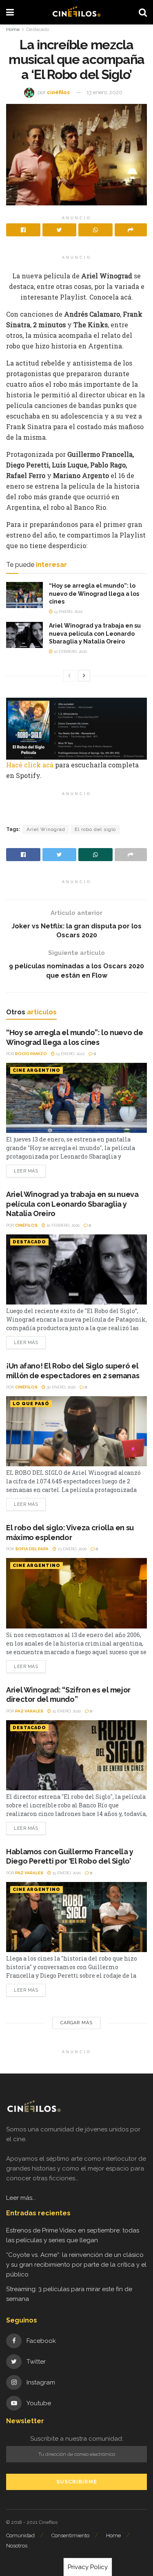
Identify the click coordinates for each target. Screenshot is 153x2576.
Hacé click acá (31, 765)
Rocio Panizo (31, 1054)
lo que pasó (31, 1404)
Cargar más (76, 2023)
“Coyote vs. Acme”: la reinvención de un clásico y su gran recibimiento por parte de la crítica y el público (76, 2265)
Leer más (26, 1171)
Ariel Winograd (46, 829)
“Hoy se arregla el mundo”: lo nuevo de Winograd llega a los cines (94, 594)
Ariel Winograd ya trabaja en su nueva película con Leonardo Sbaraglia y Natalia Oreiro (95, 634)
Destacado (38, 29)
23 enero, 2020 (71, 1549)
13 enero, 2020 (104, 92)
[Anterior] (69, 676)
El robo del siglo (95, 829)
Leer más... (21, 2198)
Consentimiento (70, 2535)
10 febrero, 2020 (70, 651)
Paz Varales (29, 1711)
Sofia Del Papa (32, 1549)
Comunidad (20, 2535)
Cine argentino (37, 1070)
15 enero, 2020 (66, 1711)
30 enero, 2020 (60, 1387)
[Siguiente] (84, 676)
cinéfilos (58, 92)
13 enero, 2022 (68, 611)
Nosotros (17, 2546)
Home (13, 29)
